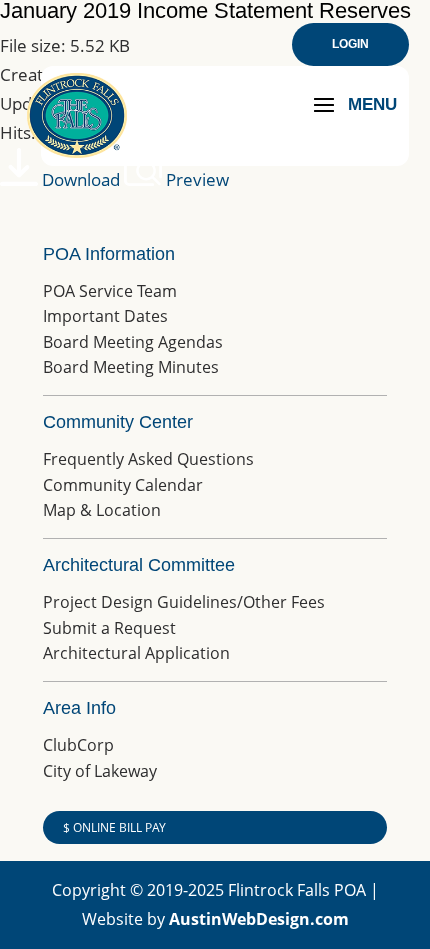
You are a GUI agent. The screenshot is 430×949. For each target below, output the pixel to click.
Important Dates (105, 316)
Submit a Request (109, 628)
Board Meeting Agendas (133, 342)
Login (350, 44)
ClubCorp (78, 745)
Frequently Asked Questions (148, 459)
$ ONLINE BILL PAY (114, 827)
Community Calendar (123, 485)
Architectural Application (136, 653)
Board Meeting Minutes (131, 367)
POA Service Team (110, 291)
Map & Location (102, 510)
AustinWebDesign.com (259, 919)
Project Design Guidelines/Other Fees (184, 602)
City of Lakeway (100, 771)
